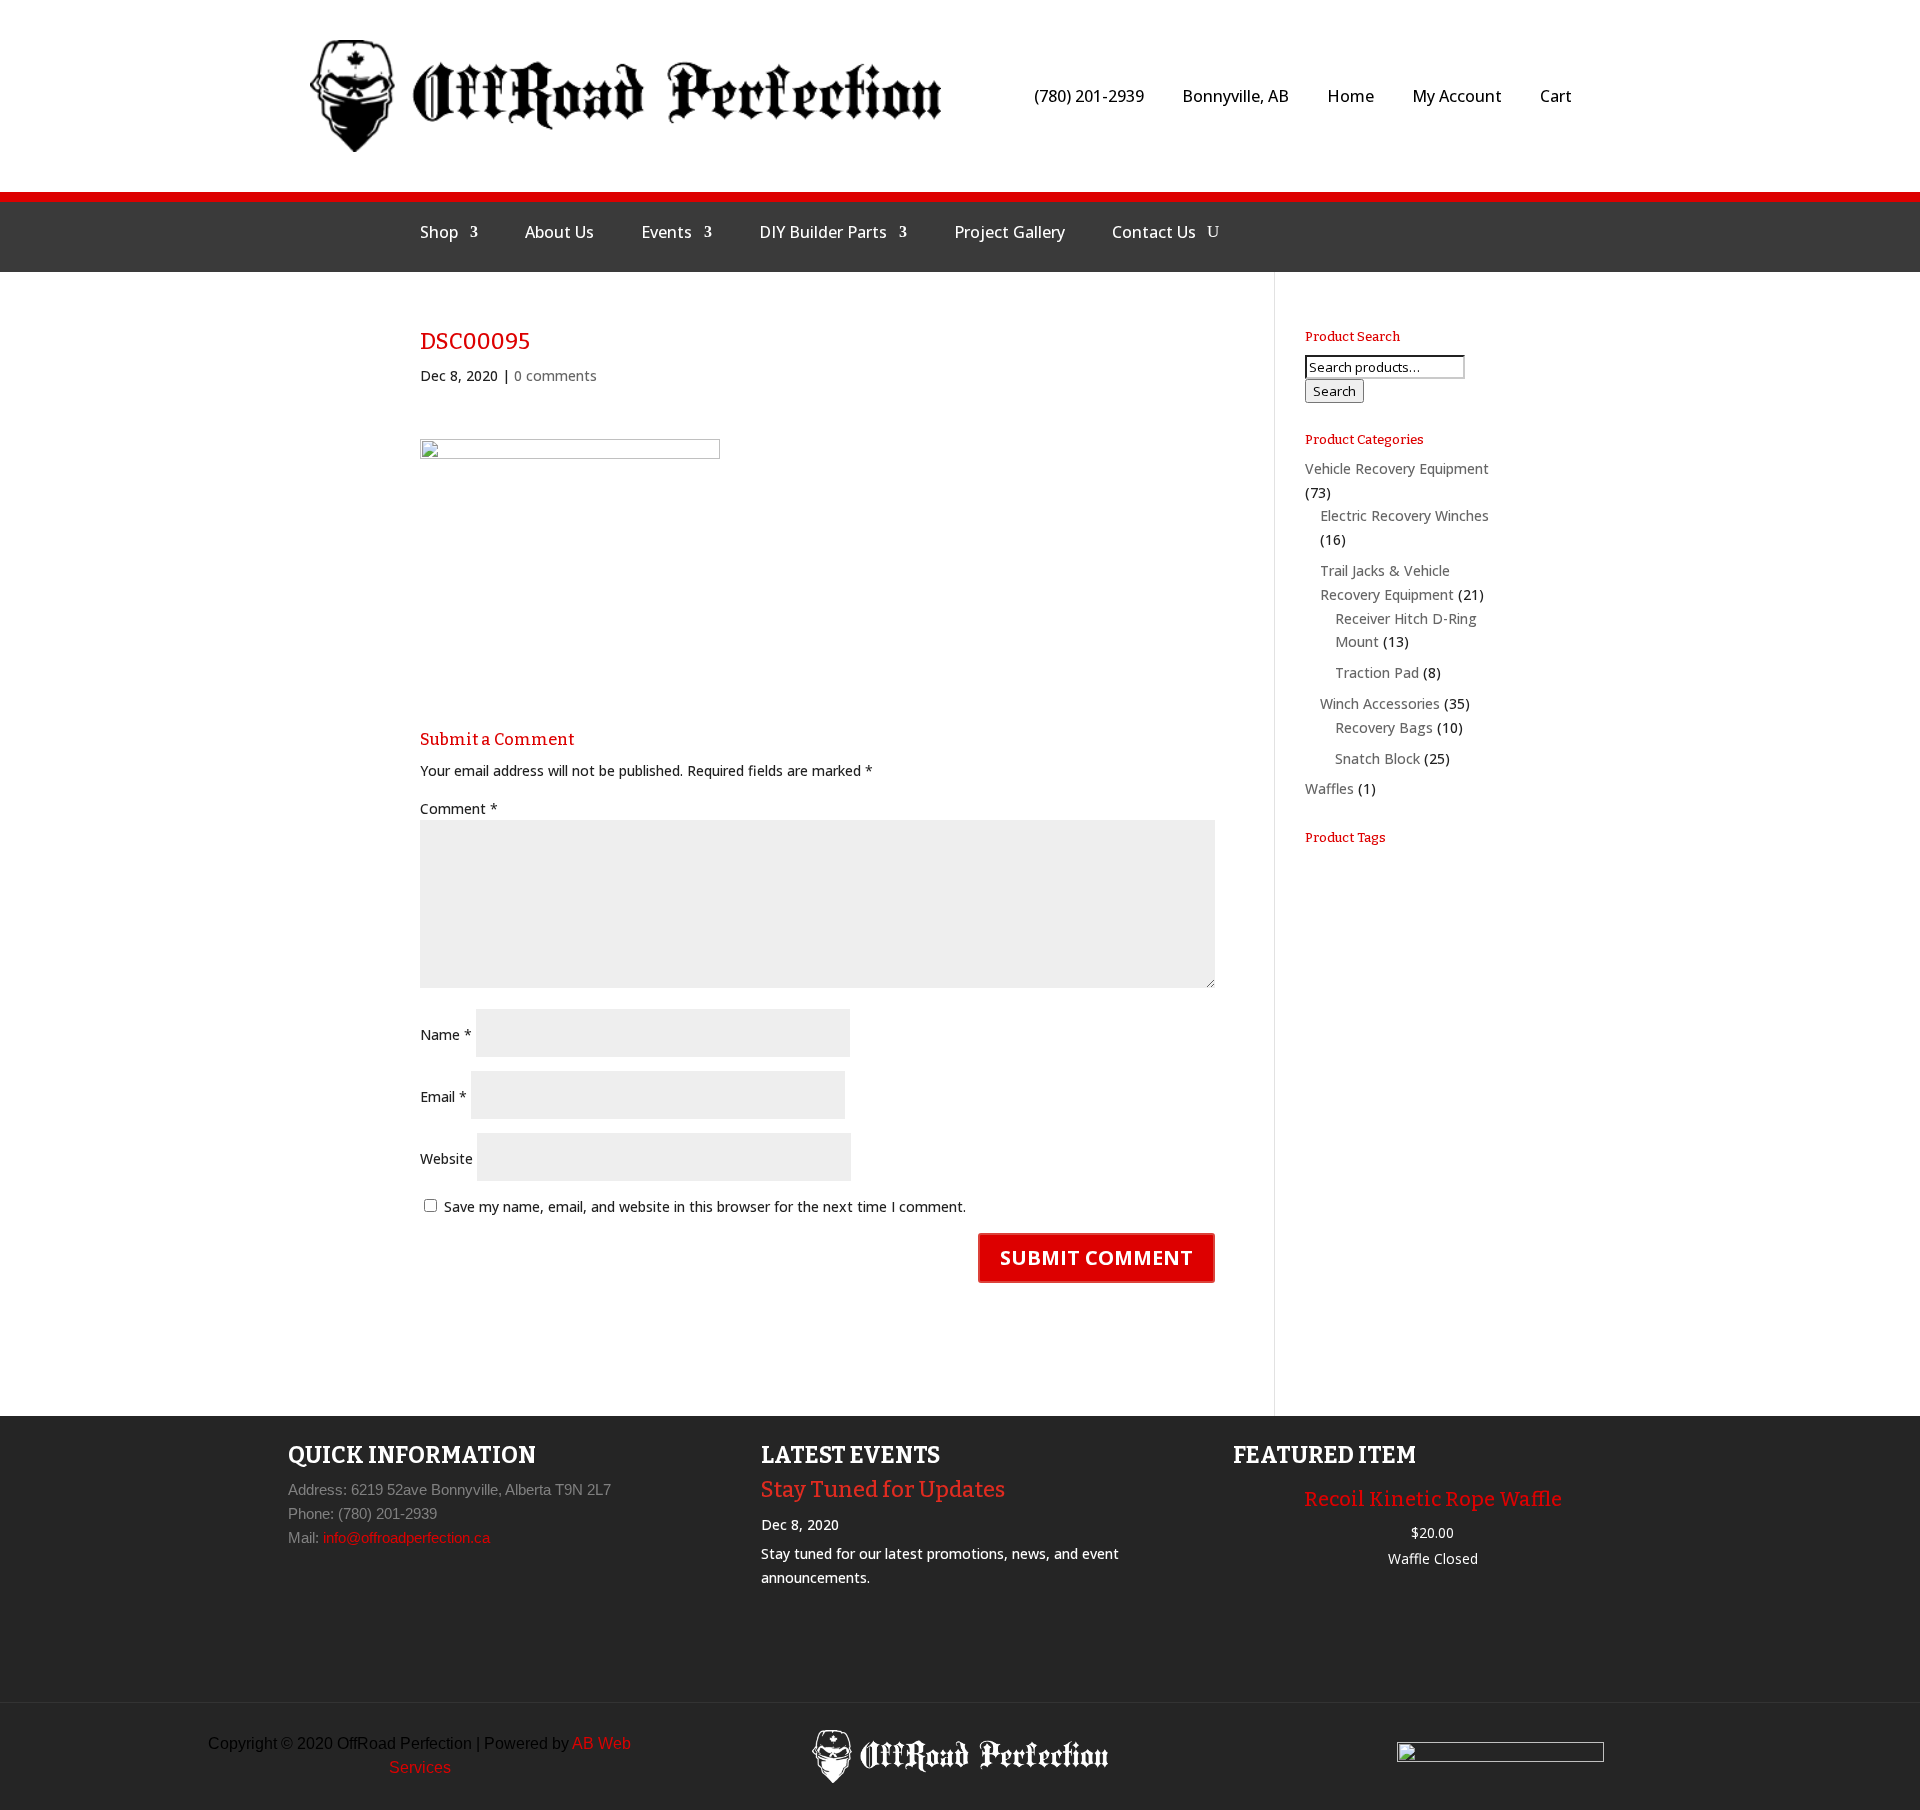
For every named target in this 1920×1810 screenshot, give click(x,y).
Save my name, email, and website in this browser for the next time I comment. (705, 1206)
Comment (459, 808)
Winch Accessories (1380, 703)
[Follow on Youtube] (1413, 232)
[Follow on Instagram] (1365, 232)
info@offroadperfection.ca (406, 1537)
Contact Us (1154, 234)
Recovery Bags (1384, 727)
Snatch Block (1377, 758)
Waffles (1329, 788)
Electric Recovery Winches (1404, 515)
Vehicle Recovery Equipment (1397, 468)
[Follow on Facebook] (1317, 232)
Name (446, 1034)
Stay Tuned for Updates (883, 1489)
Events (666, 234)
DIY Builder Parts (823, 234)
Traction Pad (1377, 672)
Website (446, 1158)
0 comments (555, 375)
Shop (439, 234)
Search (1334, 391)
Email (443, 1096)
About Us (559, 234)
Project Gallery (1009, 234)
